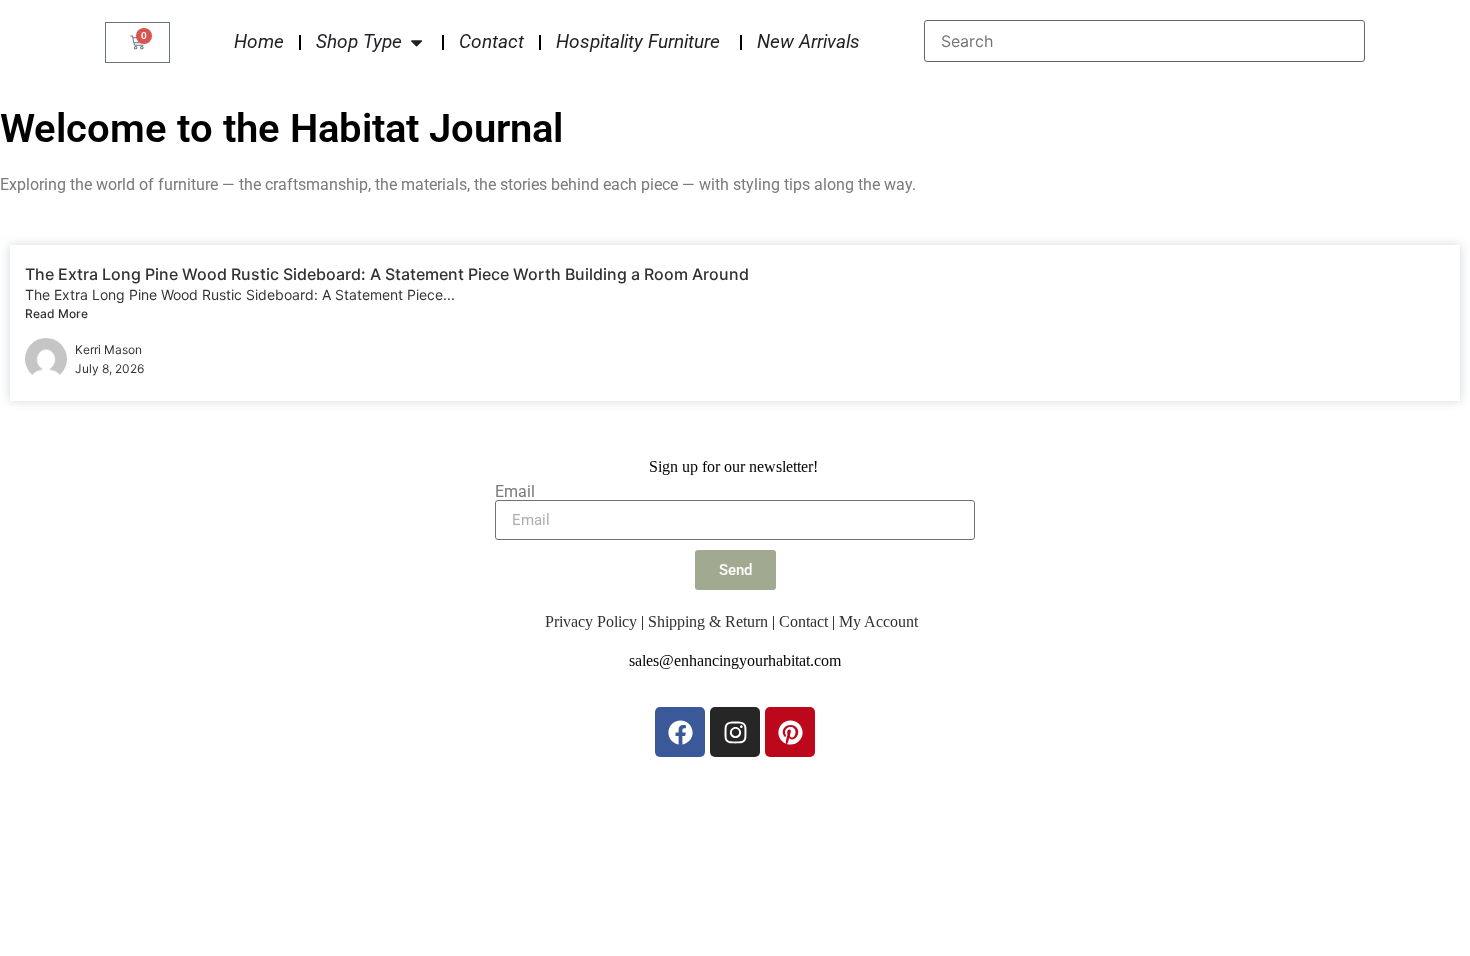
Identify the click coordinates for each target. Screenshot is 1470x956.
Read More (56, 313)
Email (515, 492)
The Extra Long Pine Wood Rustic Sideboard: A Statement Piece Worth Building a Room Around (387, 274)
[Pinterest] (790, 732)
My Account (878, 621)
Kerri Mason (108, 349)
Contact (803, 621)
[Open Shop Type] (416, 42)
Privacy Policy (591, 621)
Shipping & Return (708, 621)
